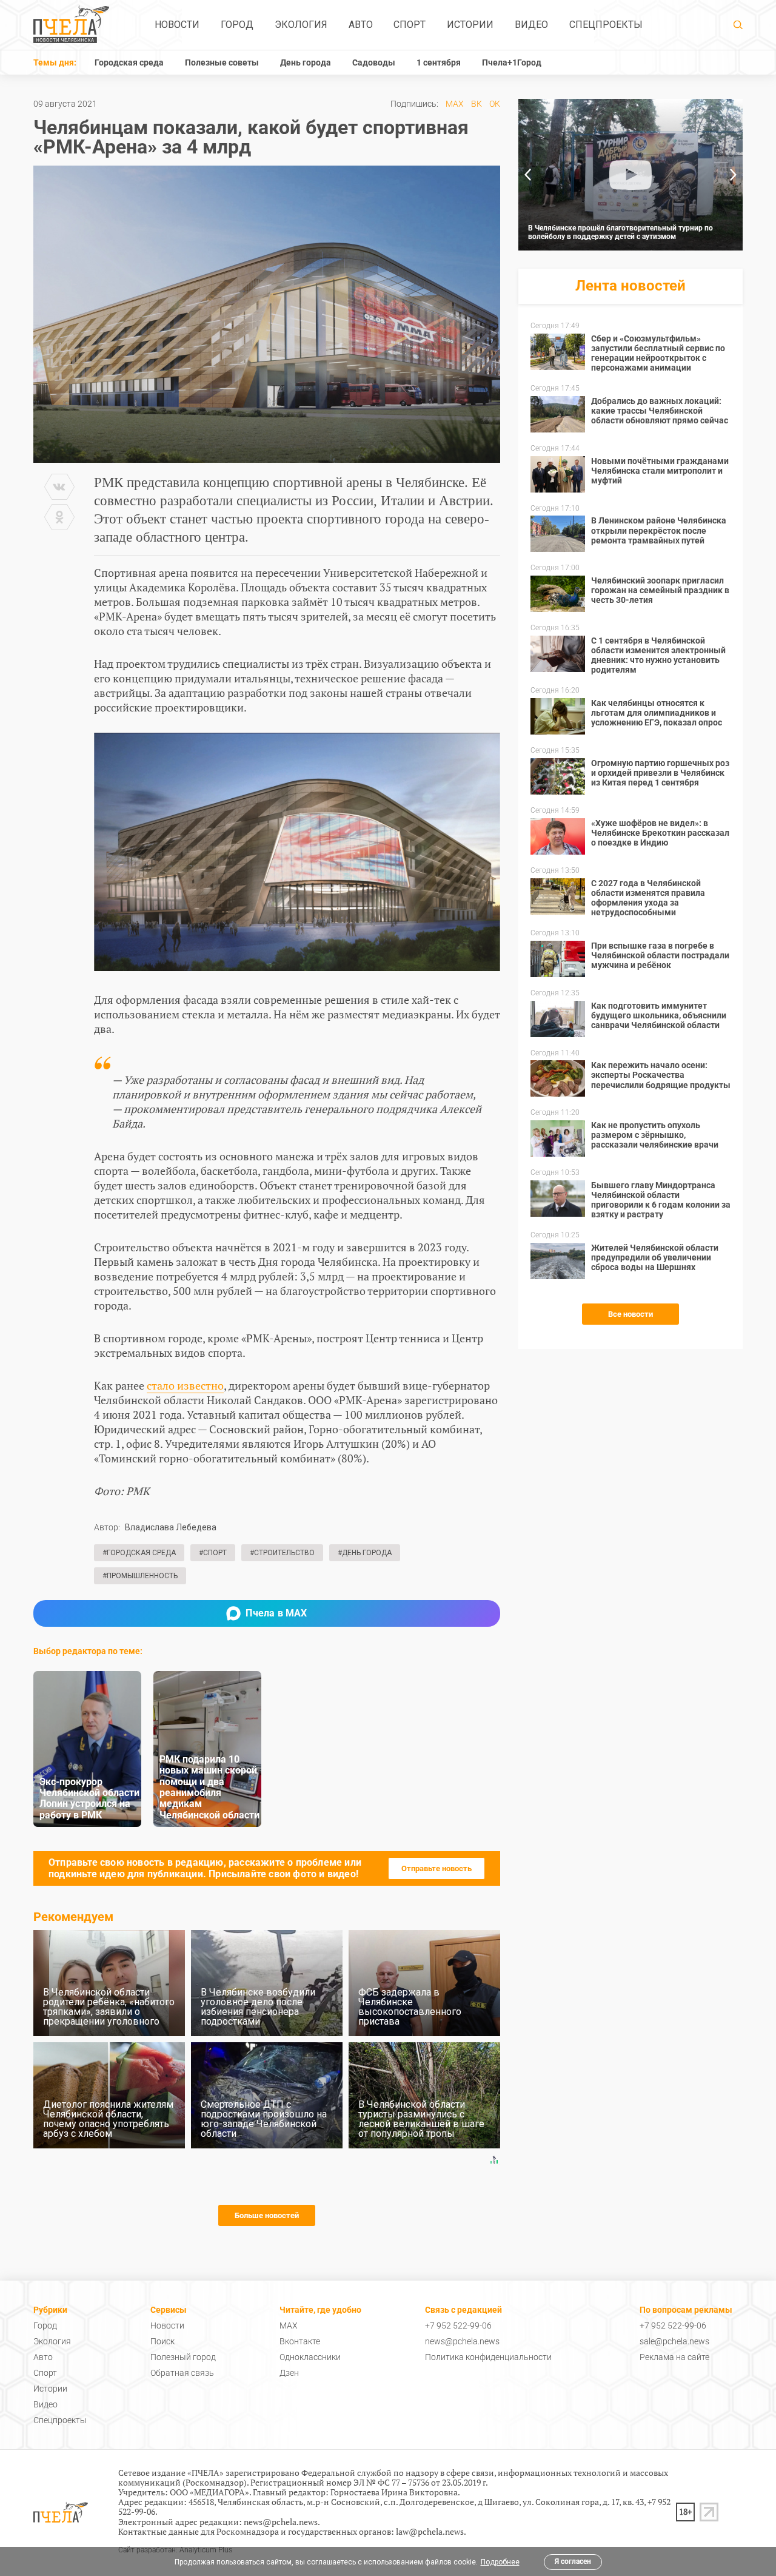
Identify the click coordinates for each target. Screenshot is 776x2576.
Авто (361, 25)
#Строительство (282, 1553)
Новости (177, 25)
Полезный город (183, 2357)
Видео (531, 25)
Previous (527, 175)
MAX (455, 104)
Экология (301, 25)
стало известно (185, 1385)
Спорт (410, 25)
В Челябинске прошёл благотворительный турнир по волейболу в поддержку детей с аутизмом (620, 232)
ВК (477, 104)
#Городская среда (139, 1553)
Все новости (630, 1314)
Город (237, 25)
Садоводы (374, 62)
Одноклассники (310, 2357)
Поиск (162, 2341)
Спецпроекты (606, 25)
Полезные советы (222, 62)
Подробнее (500, 2562)
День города (306, 62)
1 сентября (439, 62)
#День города (365, 1553)
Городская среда (129, 62)
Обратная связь (182, 2373)
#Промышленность (140, 1576)
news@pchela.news (462, 2341)
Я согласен (573, 2561)
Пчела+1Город (512, 62)
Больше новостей (267, 2215)
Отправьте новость (436, 1868)
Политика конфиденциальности (488, 2357)
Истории (470, 25)
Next (734, 175)
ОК (495, 104)
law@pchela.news (430, 2531)
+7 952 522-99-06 (458, 2325)
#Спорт (213, 1553)
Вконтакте (300, 2341)
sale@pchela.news (674, 2341)
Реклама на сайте (674, 2357)
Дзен (289, 2373)
